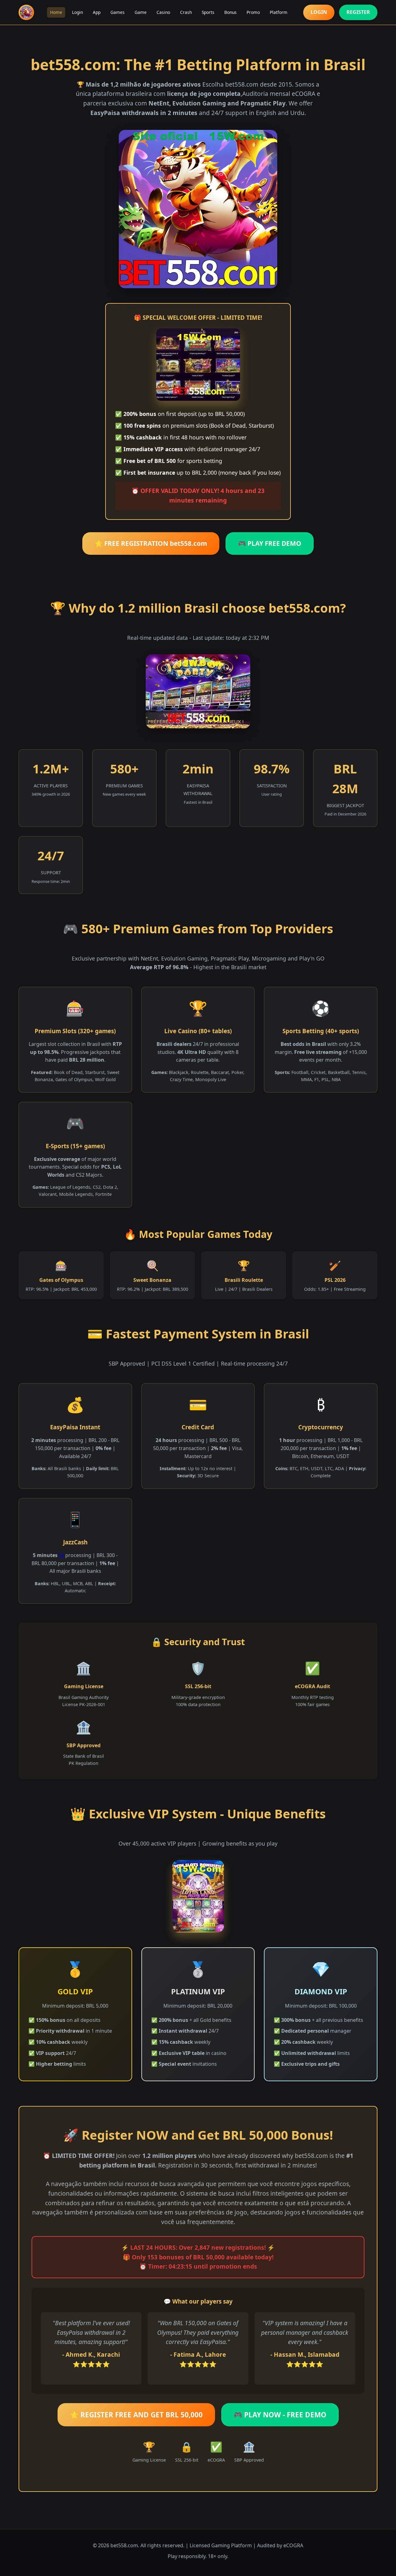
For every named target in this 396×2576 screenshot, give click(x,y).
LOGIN (319, 12)
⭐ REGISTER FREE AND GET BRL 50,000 (136, 2415)
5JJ (61, 1555)
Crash (186, 12)
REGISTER (358, 12)
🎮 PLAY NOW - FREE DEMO (280, 2415)
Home (56, 12)
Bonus (230, 12)
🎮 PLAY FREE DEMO (270, 543)
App (97, 12)
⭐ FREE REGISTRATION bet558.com (151, 543)
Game (141, 12)
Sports (208, 12)
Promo (253, 12)
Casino (163, 12)
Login (77, 12)
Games (118, 12)
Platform (279, 12)
